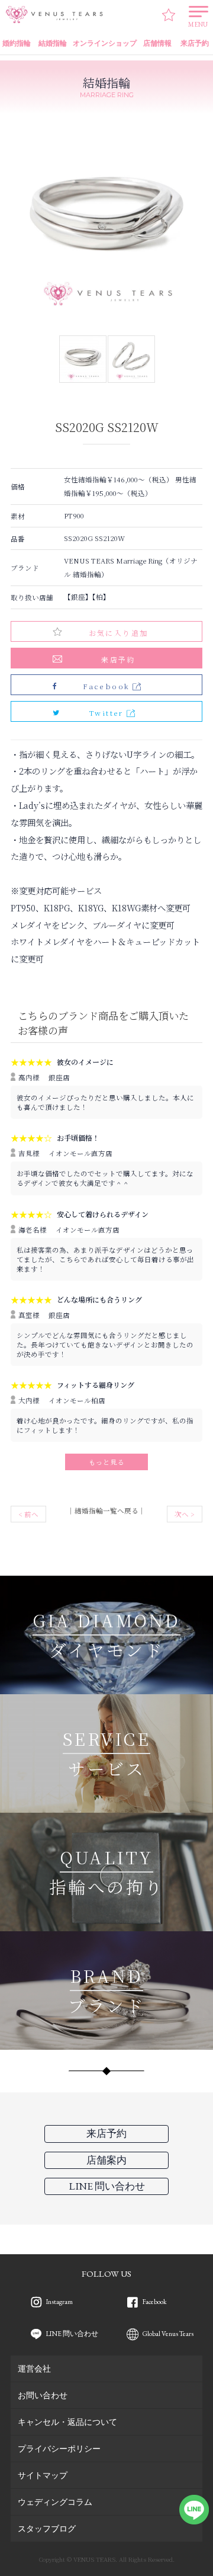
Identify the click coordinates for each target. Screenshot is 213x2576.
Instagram (59, 2301)
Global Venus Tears (168, 2333)
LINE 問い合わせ (72, 2333)
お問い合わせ (43, 2395)
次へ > (185, 1514)
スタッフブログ (47, 2528)
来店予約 (118, 659)
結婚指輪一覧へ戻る (106, 1511)
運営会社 (34, 2368)
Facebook (155, 2301)
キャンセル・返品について (67, 2422)
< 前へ (28, 1514)
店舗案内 (106, 2160)
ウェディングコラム (55, 2502)
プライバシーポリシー (59, 2448)
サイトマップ (43, 2475)
